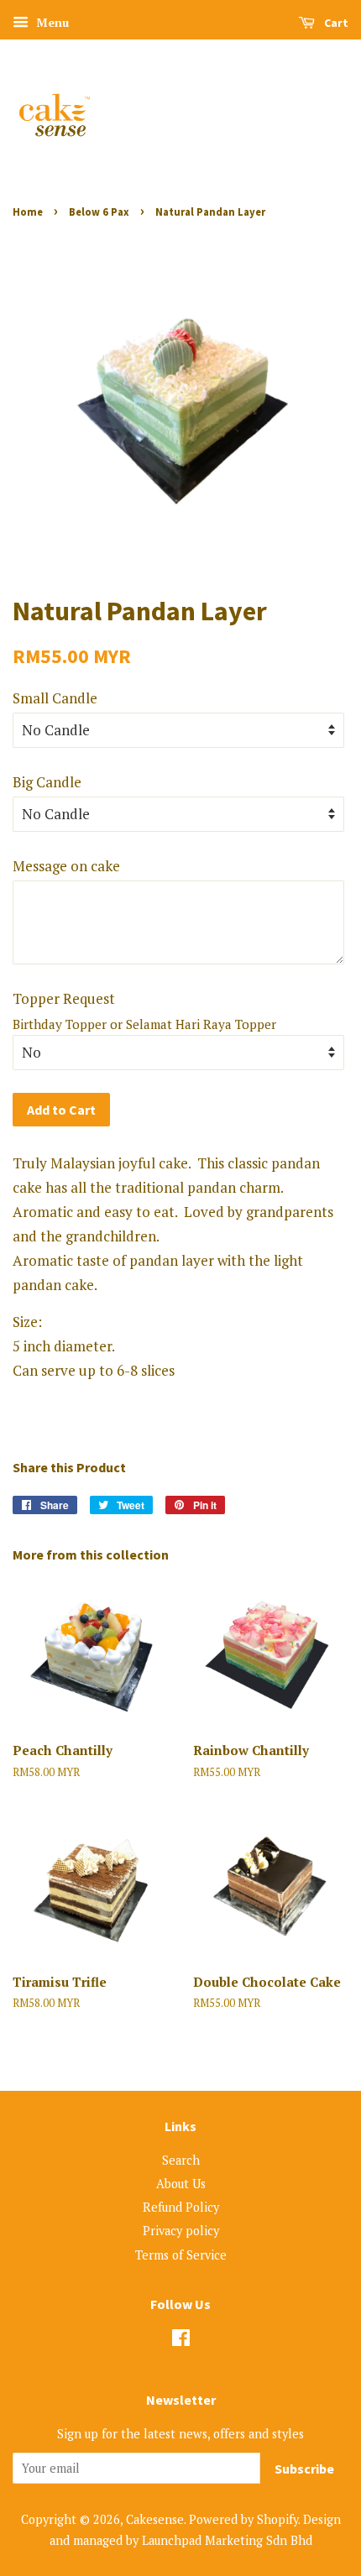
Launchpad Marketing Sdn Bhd (227, 2540)
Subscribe (304, 2469)
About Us (181, 2184)
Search (181, 2160)
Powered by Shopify (243, 2519)
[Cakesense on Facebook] (181, 2341)
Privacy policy (181, 2231)
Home (28, 212)
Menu (51, 22)
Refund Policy (181, 2207)
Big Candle (47, 782)
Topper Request (64, 998)
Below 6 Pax (99, 212)
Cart (335, 23)
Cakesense (155, 2519)
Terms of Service (181, 2255)
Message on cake (66, 866)
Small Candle (55, 698)
